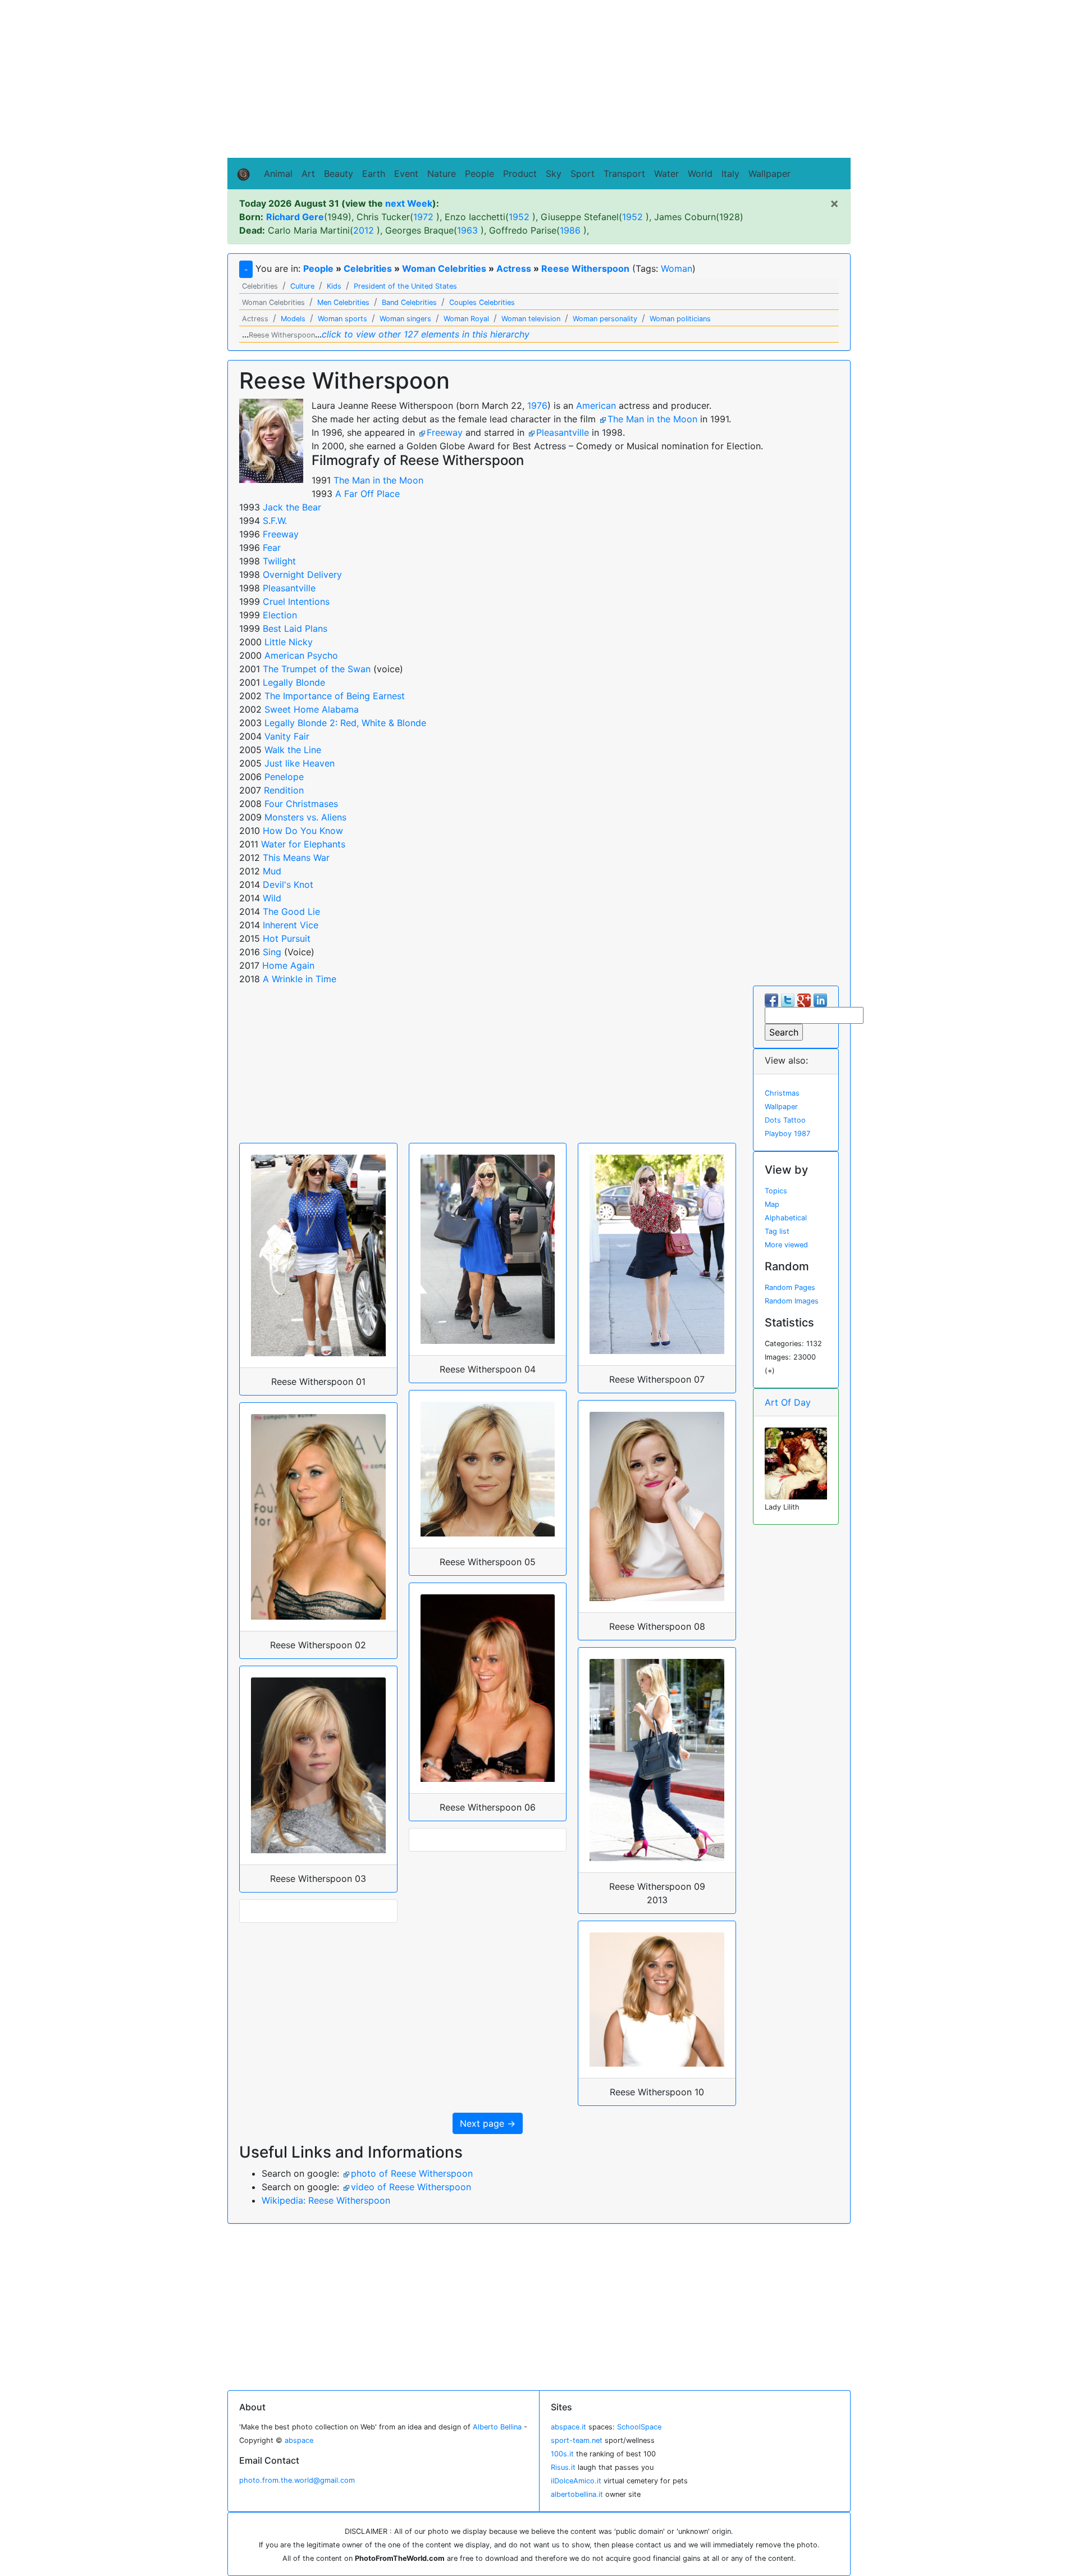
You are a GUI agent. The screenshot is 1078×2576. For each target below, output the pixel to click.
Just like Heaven (300, 763)
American (596, 405)
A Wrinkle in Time (300, 979)
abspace (299, 2440)
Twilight (279, 561)
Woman (677, 268)
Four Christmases (301, 804)
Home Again (288, 965)
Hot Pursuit (287, 938)
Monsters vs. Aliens (305, 817)
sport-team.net (577, 2440)
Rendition (284, 790)
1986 (570, 230)
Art (308, 174)
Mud (272, 871)
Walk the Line (293, 750)
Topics (776, 1191)
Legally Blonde (294, 682)
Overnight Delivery (302, 575)
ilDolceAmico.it (576, 2481)
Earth (374, 174)
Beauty (339, 174)
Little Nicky (289, 642)
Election (280, 615)
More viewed (786, 1245)
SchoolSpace (639, 2427)
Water (666, 174)
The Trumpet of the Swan (317, 669)
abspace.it (568, 2427)
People (479, 174)
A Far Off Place (367, 494)
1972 (423, 217)
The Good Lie (291, 911)
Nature (442, 174)
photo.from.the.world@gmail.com (297, 2480)
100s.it (562, 2454)
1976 (537, 405)
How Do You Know (303, 831)
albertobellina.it (577, 2494)
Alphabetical (786, 1218)
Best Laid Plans (295, 628)
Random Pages (790, 1287)
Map (772, 1204)
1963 (467, 230)
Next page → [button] (488, 2123)
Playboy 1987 (787, 1134)
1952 (519, 217)
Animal (278, 174)
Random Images (792, 1301)
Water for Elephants (303, 844)
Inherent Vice (291, 925)
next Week (409, 203)
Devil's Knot (288, 884)
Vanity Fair (287, 736)
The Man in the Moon (652, 419)
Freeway (445, 432)
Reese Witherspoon (585, 268)
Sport (583, 174)
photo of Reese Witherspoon (412, 2173)
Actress (514, 268)
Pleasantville (563, 432)
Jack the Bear (292, 507)
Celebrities (368, 268)
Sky (554, 174)
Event (406, 174)
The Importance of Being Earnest (335, 696)
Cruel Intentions (296, 601)
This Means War (296, 858)
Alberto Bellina (497, 2427)
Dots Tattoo (785, 1120)
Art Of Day (788, 1402)
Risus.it (563, 2467)
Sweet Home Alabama (312, 709)
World (700, 174)
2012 (364, 230)
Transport (624, 174)
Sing (272, 952)
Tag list (777, 1231)
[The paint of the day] (796, 1463)
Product (520, 174)
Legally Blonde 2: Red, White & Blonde (345, 723)
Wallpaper (769, 174)
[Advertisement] (539, 79)
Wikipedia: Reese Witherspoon (326, 2200)
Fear (272, 548)
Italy (730, 174)
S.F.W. (275, 521)
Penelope (284, 777)
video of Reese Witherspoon (411, 2187)
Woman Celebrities (444, 268)
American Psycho (301, 655)
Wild (272, 898)
